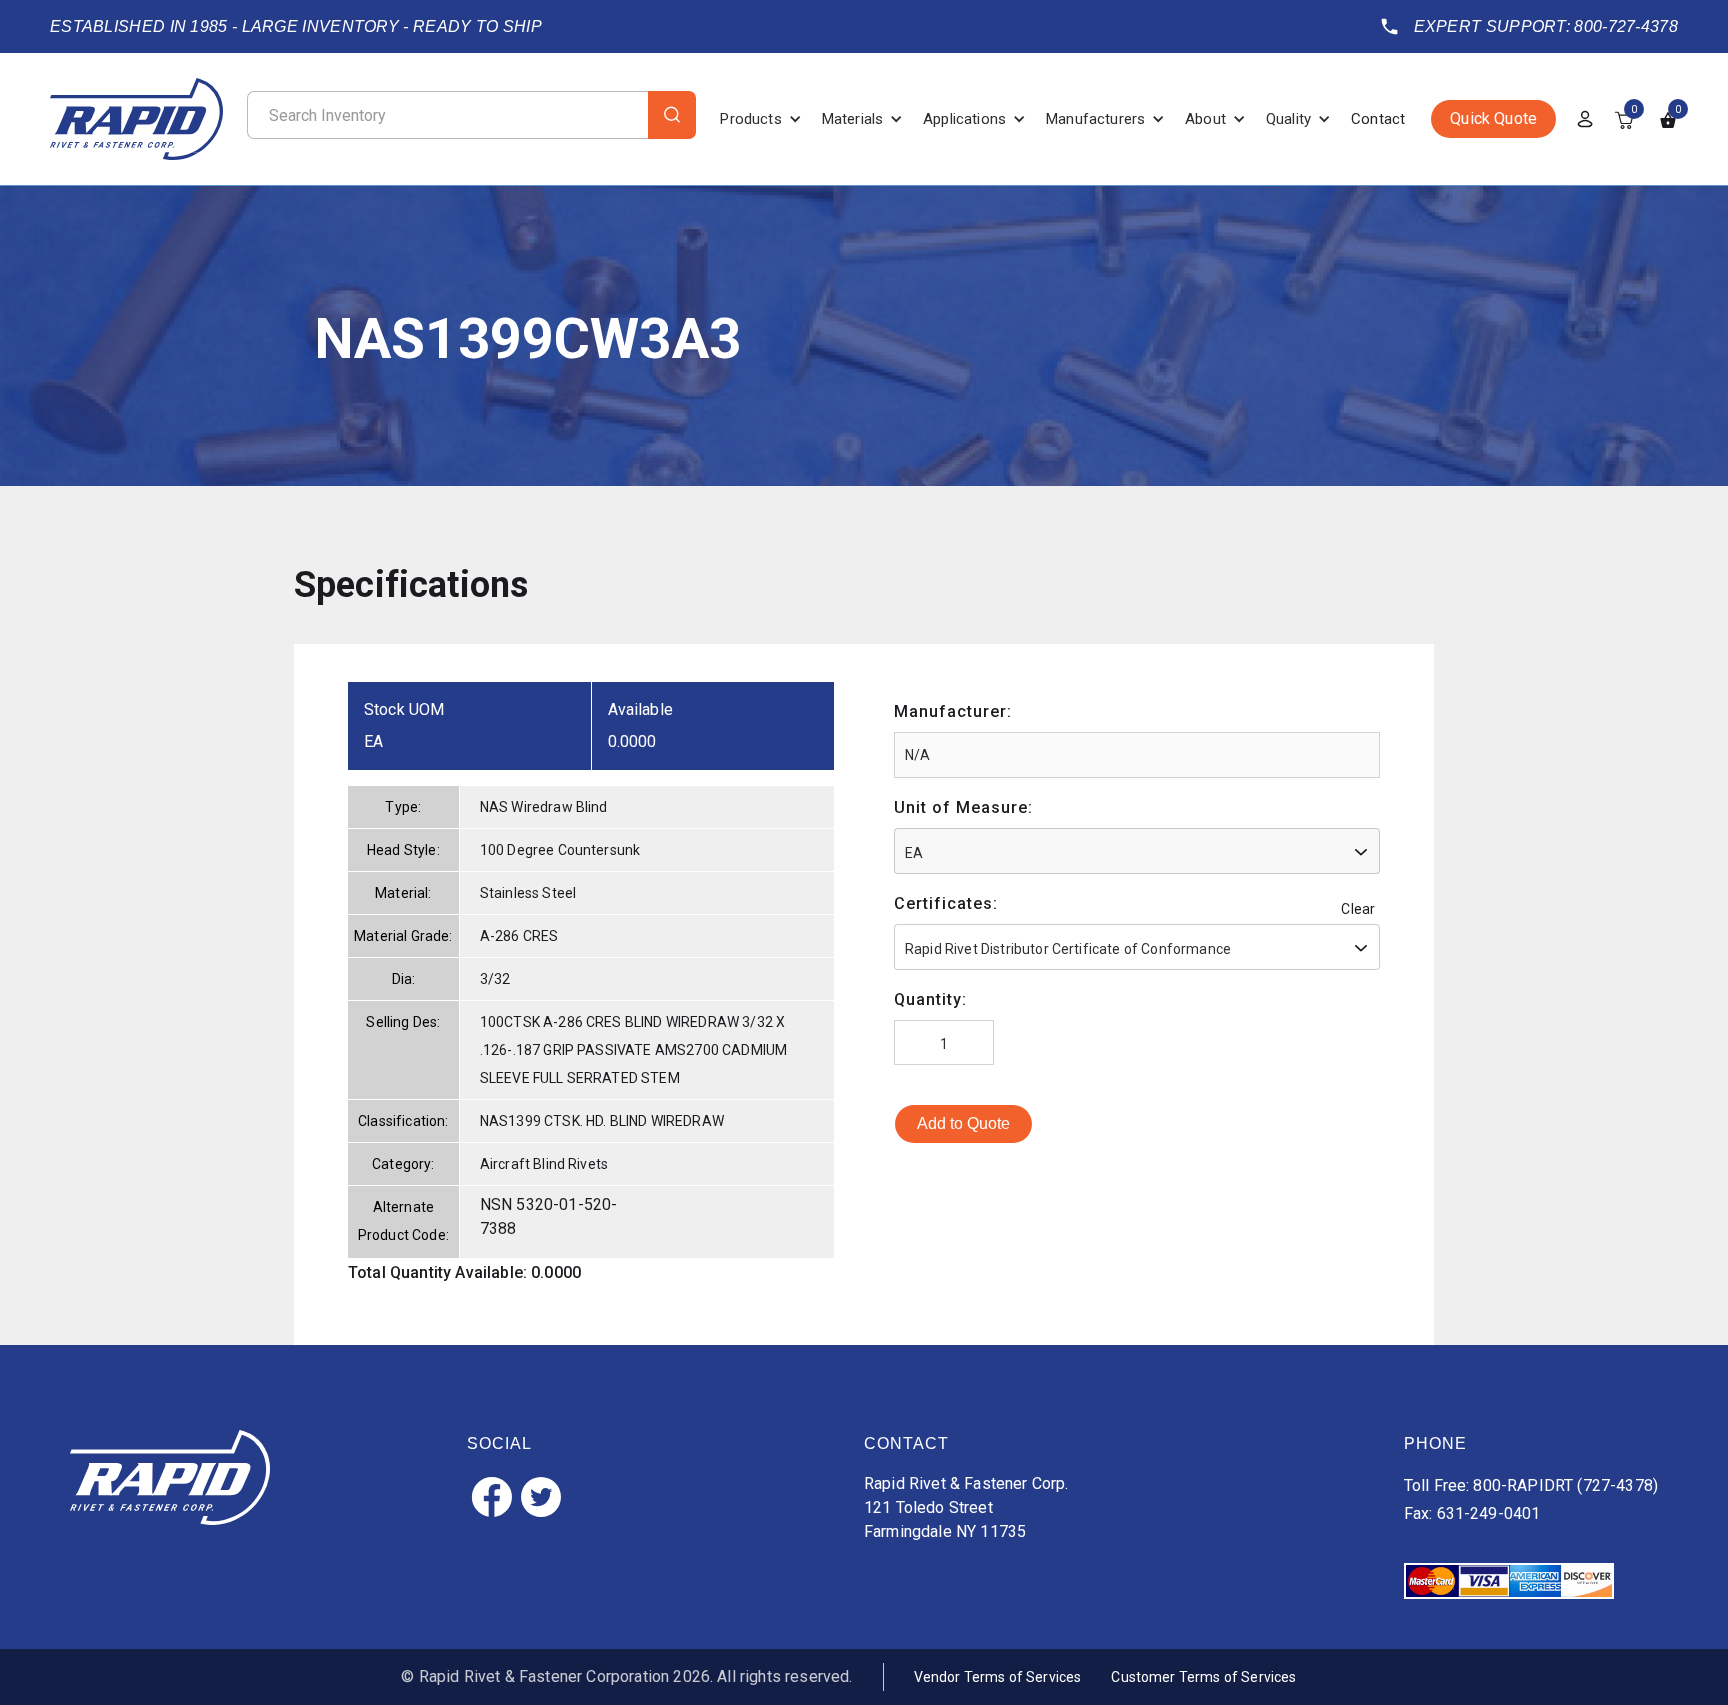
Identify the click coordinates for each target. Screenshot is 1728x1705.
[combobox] (1137, 851)
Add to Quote (963, 1123)
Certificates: (946, 903)
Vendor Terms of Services (998, 1677)
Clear (1358, 909)
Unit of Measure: (963, 807)
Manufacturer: (953, 711)
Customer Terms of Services (1203, 1677)
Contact (1378, 119)
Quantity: (930, 999)
